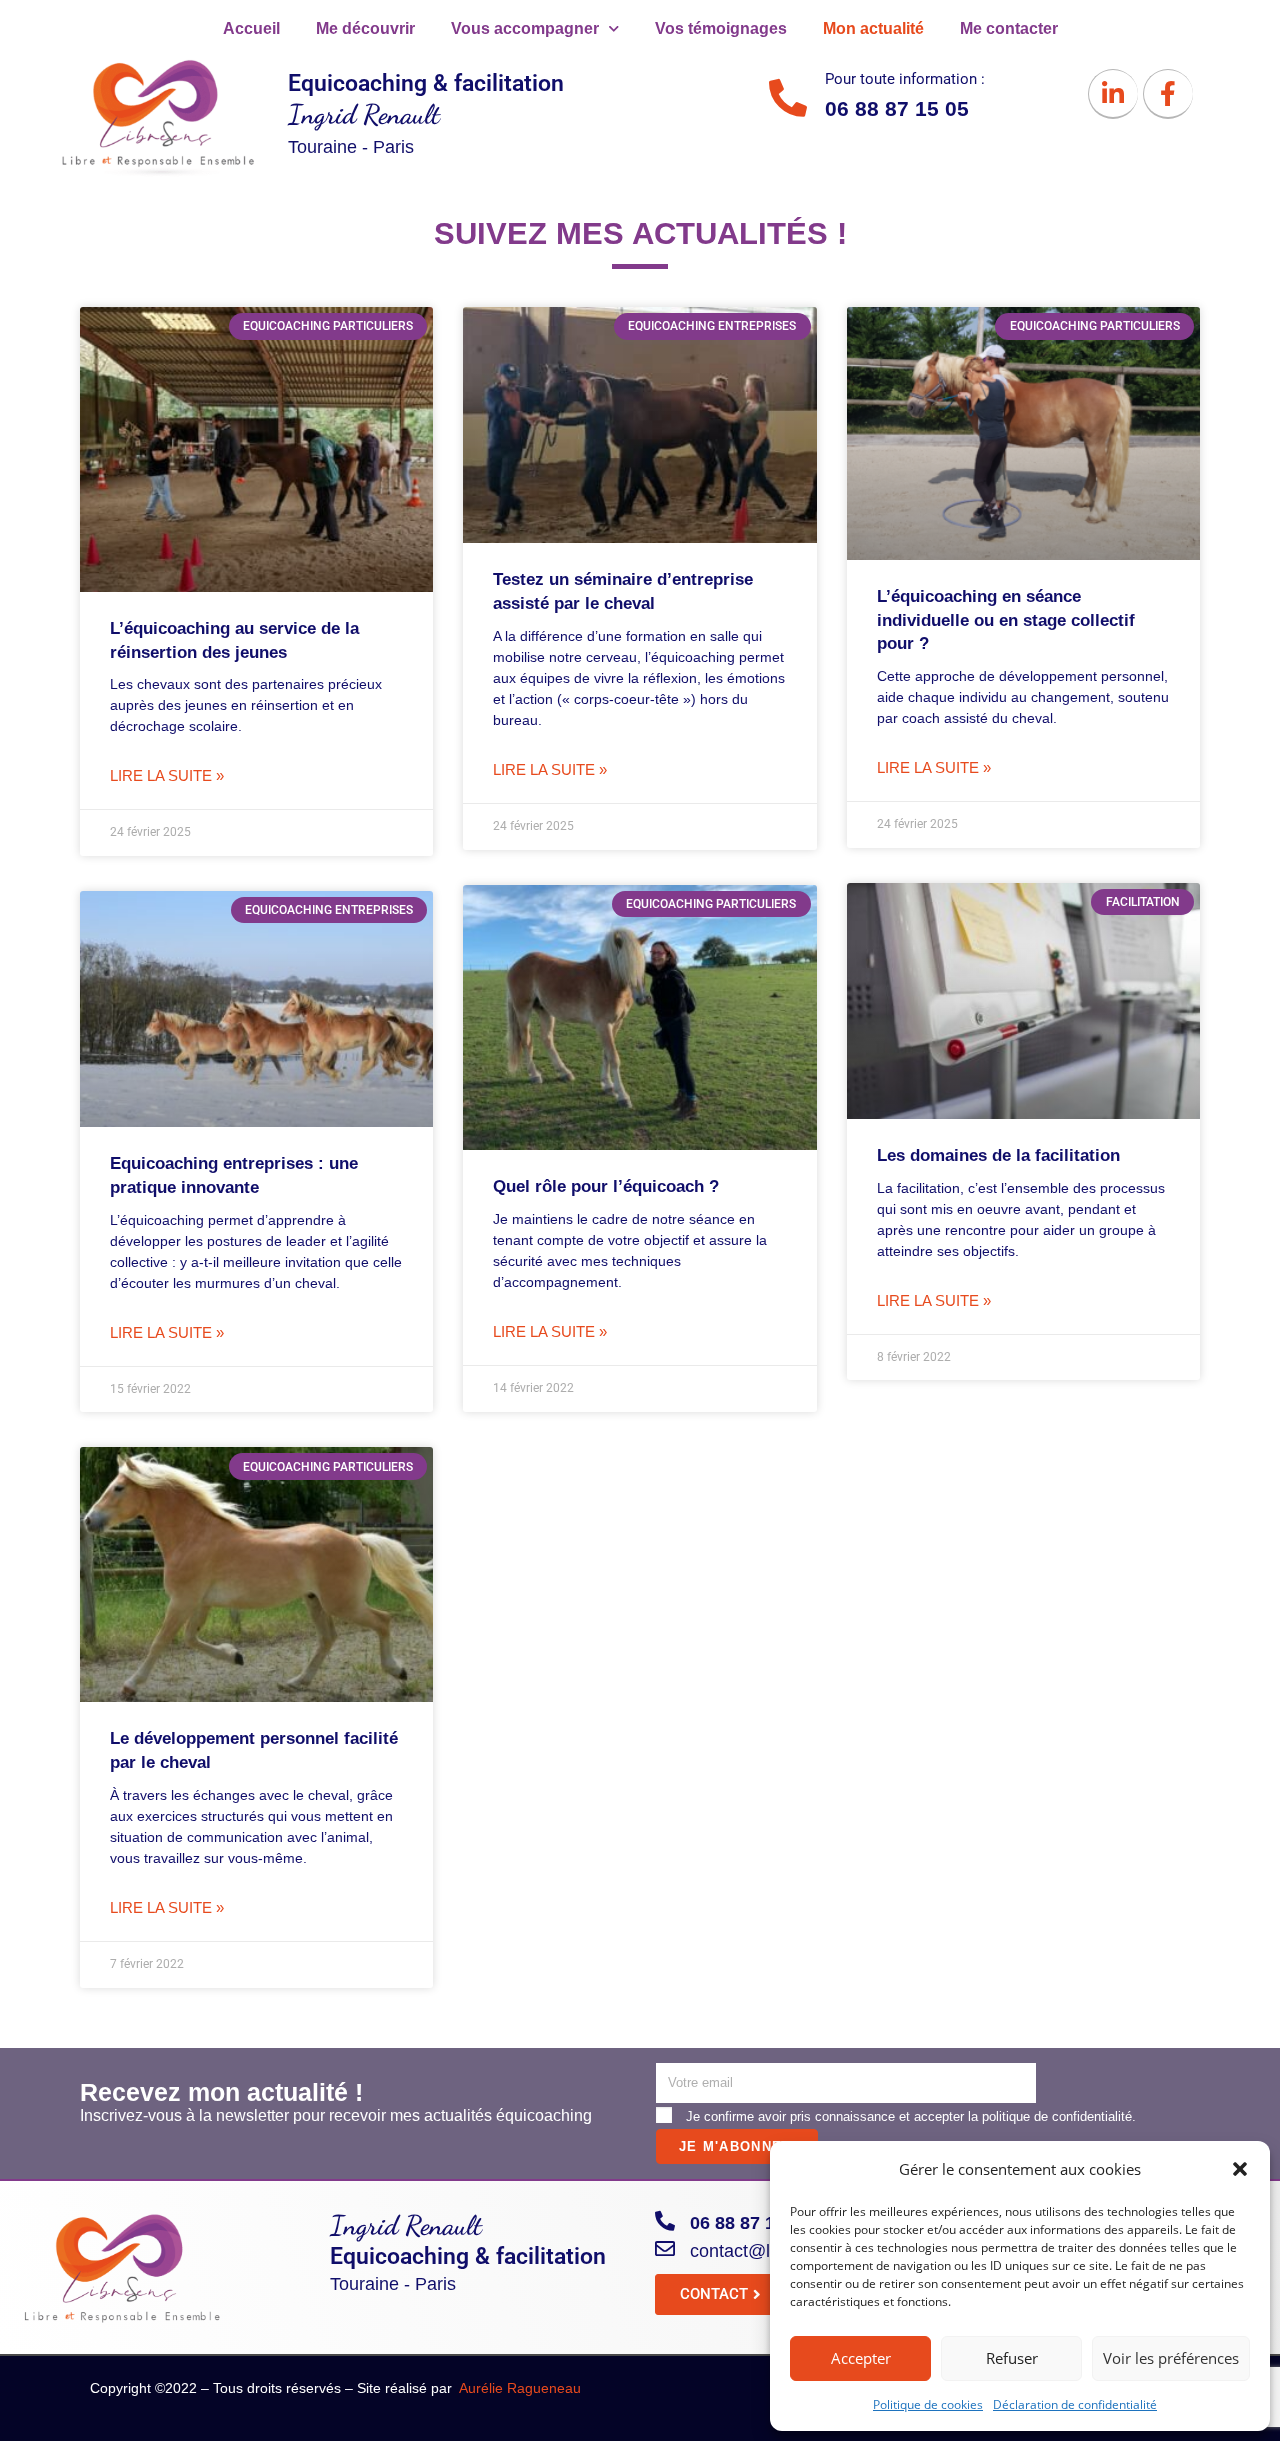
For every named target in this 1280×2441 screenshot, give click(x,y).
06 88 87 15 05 (750, 2223)
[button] (1240, 2169)
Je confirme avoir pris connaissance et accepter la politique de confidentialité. (911, 2116)
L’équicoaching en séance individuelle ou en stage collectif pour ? (1006, 620)
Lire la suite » (167, 775)
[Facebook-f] (1168, 94)
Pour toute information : (905, 79)
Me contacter (1009, 28)
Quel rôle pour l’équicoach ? (606, 1186)
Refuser (1012, 2358)
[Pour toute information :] (788, 98)
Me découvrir (365, 28)
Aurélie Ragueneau (520, 2388)
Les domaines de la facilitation (998, 1155)
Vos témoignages (721, 28)
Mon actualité (873, 28)
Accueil (251, 28)
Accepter (861, 2358)
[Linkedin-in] (1113, 94)
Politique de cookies (928, 2404)
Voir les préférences (1171, 2358)
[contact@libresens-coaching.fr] (665, 2249)
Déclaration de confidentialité (1075, 2404)
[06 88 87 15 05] (665, 2221)
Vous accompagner (525, 28)
